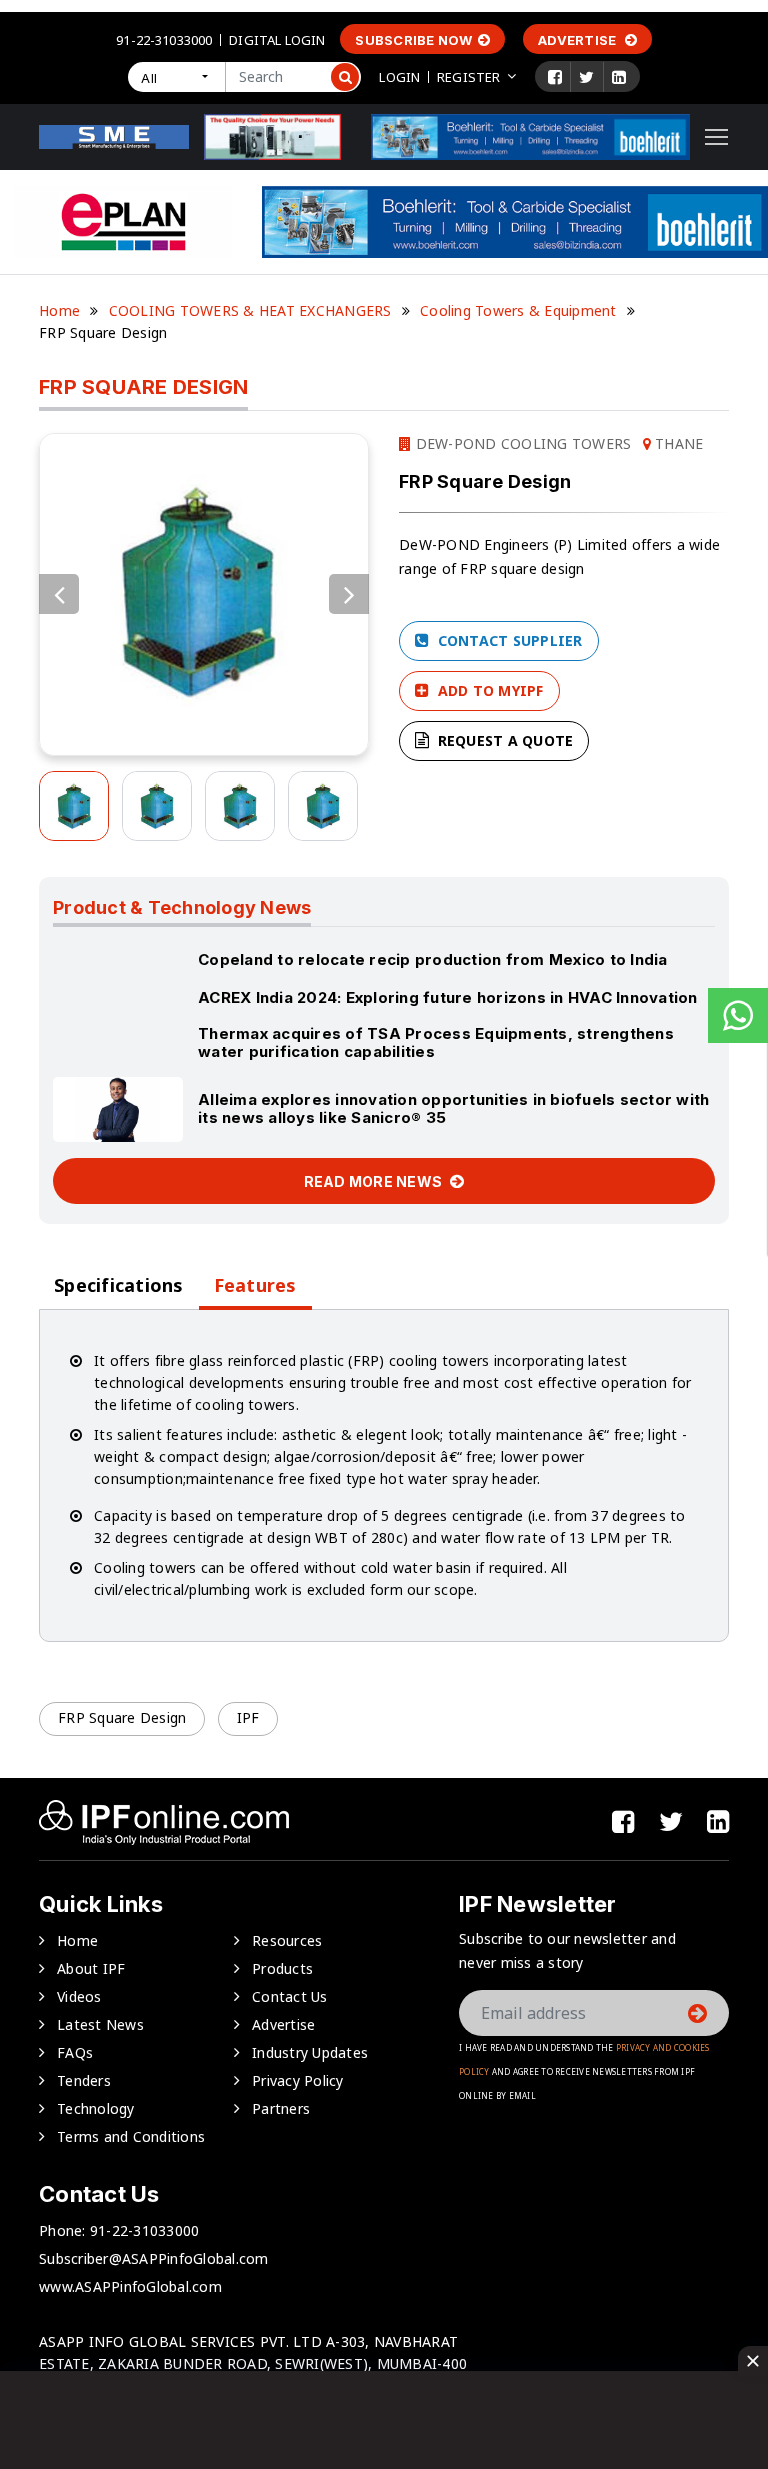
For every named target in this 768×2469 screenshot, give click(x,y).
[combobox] (176, 77)
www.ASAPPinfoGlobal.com (130, 2286)
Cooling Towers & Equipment (518, 310)
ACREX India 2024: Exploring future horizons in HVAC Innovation (448, 997)
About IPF (91, 1968)
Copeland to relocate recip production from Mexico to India (433, 959)
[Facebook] (555, 77)
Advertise (579, 40)
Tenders (84, 2080)
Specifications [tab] (119, 1285)
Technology (96, 2108)
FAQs (75, 2052)
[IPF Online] (114, 135)
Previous (59, 594)
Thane (677, 443)
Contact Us (290, 1996)
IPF (248, 1717)
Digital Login (277, 40)
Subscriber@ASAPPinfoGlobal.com (154, 2258)
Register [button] (468, 77)
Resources (287, 1940)
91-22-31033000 (164, 40)
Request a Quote (503, 740)
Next (349, 594)
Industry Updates (310, 2052)
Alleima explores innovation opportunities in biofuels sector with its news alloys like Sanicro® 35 (453, 1108)
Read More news (375, 1181)
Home (59, 310)
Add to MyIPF (488, 690)
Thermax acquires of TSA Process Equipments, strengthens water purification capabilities (436, 1042)
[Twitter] (586, 77)
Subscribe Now (413, 40)
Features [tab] (255, 1285)
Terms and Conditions (131, 2136)
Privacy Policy (298, 2080)
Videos (79, 1996)
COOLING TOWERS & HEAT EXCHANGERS (250, 310)
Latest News (100, 2024)
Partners (281, 2108)
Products (282, 1968)
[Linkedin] (619, 77)
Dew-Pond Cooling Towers (521, 443)
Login (399, 77)
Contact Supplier (507, 640)
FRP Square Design (122, 1717)
